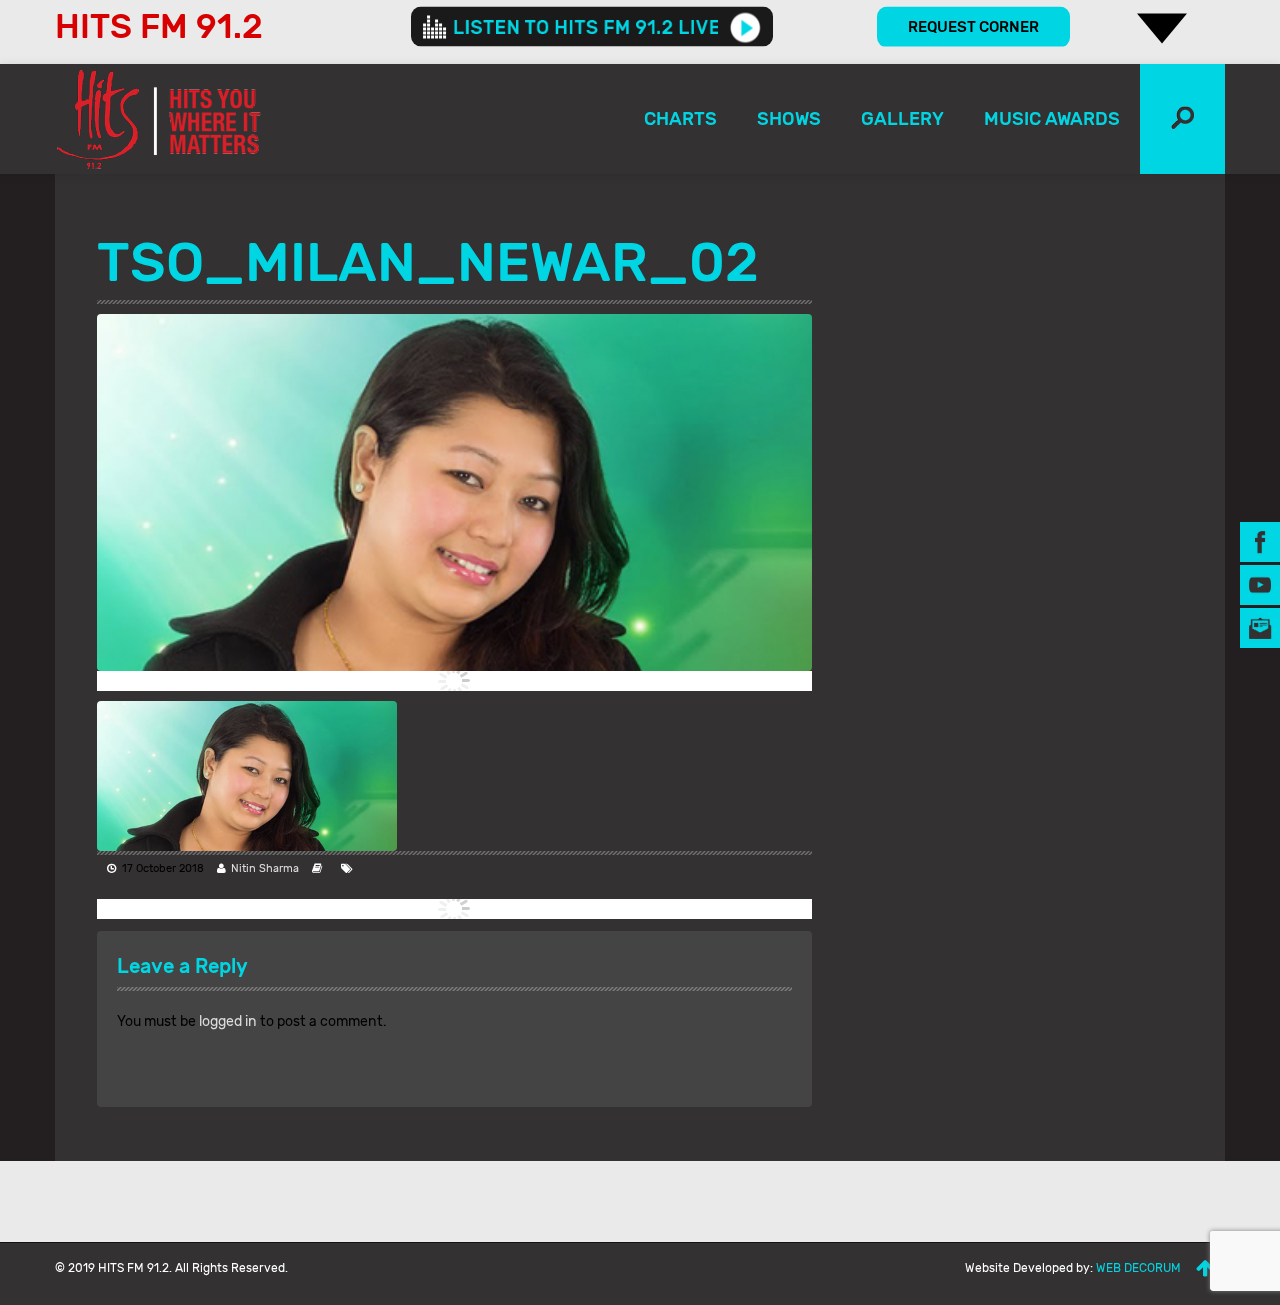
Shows (789, 119)
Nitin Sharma (265, 868)
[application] (592, 27)
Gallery (902, 119)
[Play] (745, 27)
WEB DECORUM (1138, 1268)
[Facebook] (1260, 541)
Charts (680, 119)
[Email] (1260, 627)
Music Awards (1052, 119)
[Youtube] (1260, 584)
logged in (228, 1021)
